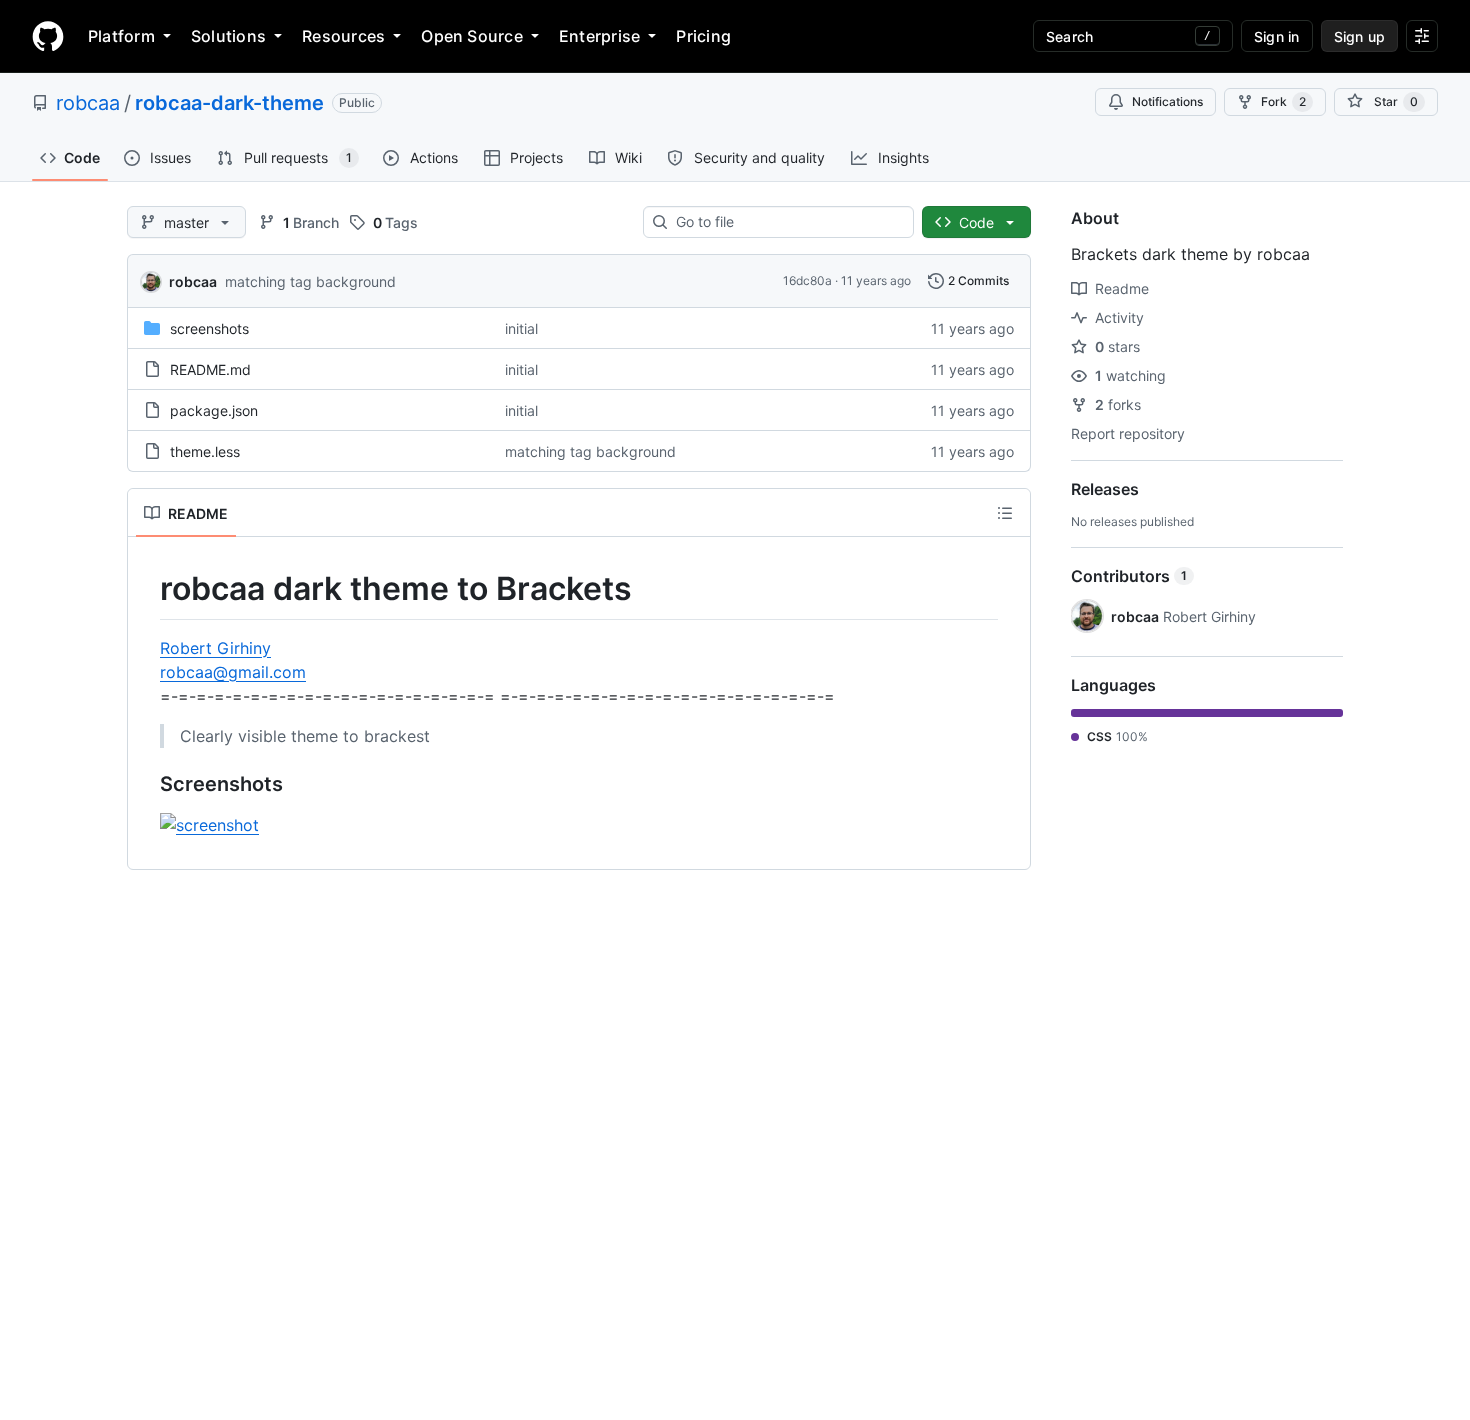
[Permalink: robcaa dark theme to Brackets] (146, 589)
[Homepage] (48, 36)
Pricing (703, 36)
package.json (214, 410)
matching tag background (310, 281)
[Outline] (1005, 513)
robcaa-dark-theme (229, 103)
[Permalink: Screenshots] (146, 784)
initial (521, 328)
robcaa (88, 103)
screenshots (209, 328)
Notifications (1167, 101)
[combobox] (786, 222)
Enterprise (599, 36)
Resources (343, 36)
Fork (1283, 101)
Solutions (228, 36)
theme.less (205, 451)
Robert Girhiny (215, 648)
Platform (121, 36)
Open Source (472, 36)
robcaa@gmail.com (233, 672)
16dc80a (807, 280)
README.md (210, 369)
